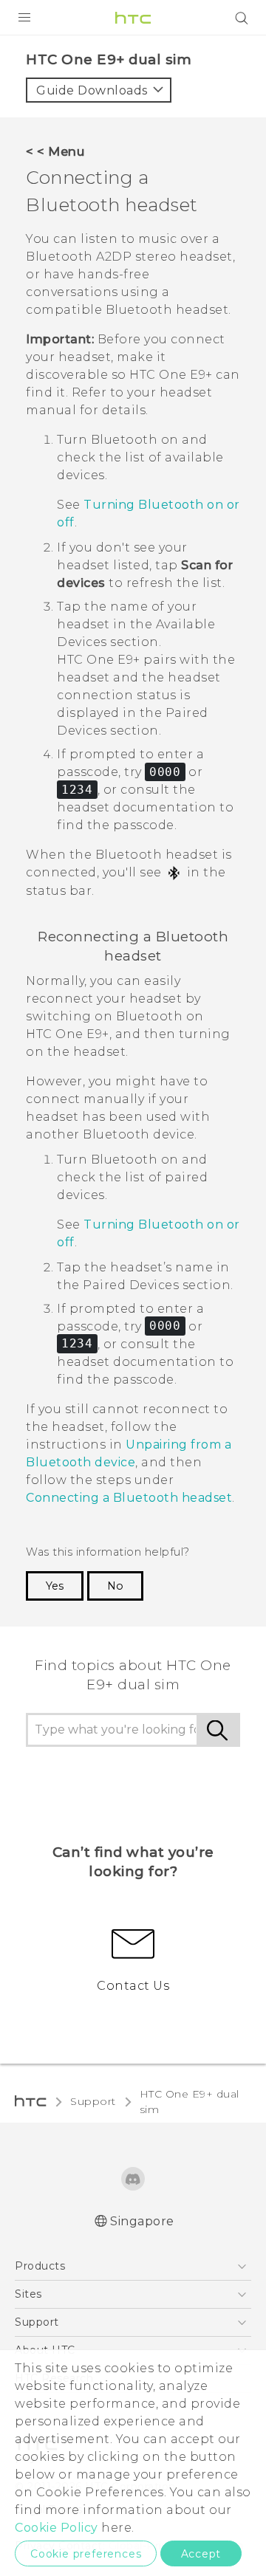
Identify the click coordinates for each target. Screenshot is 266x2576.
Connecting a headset (129, 1498)
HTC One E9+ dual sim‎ (190, 2102)
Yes (55, 1586)
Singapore (142, 2221)
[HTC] (133, 18)
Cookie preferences (86, 2554)
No (115, 1586)
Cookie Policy (57, 2528)
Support (93, 2101)
